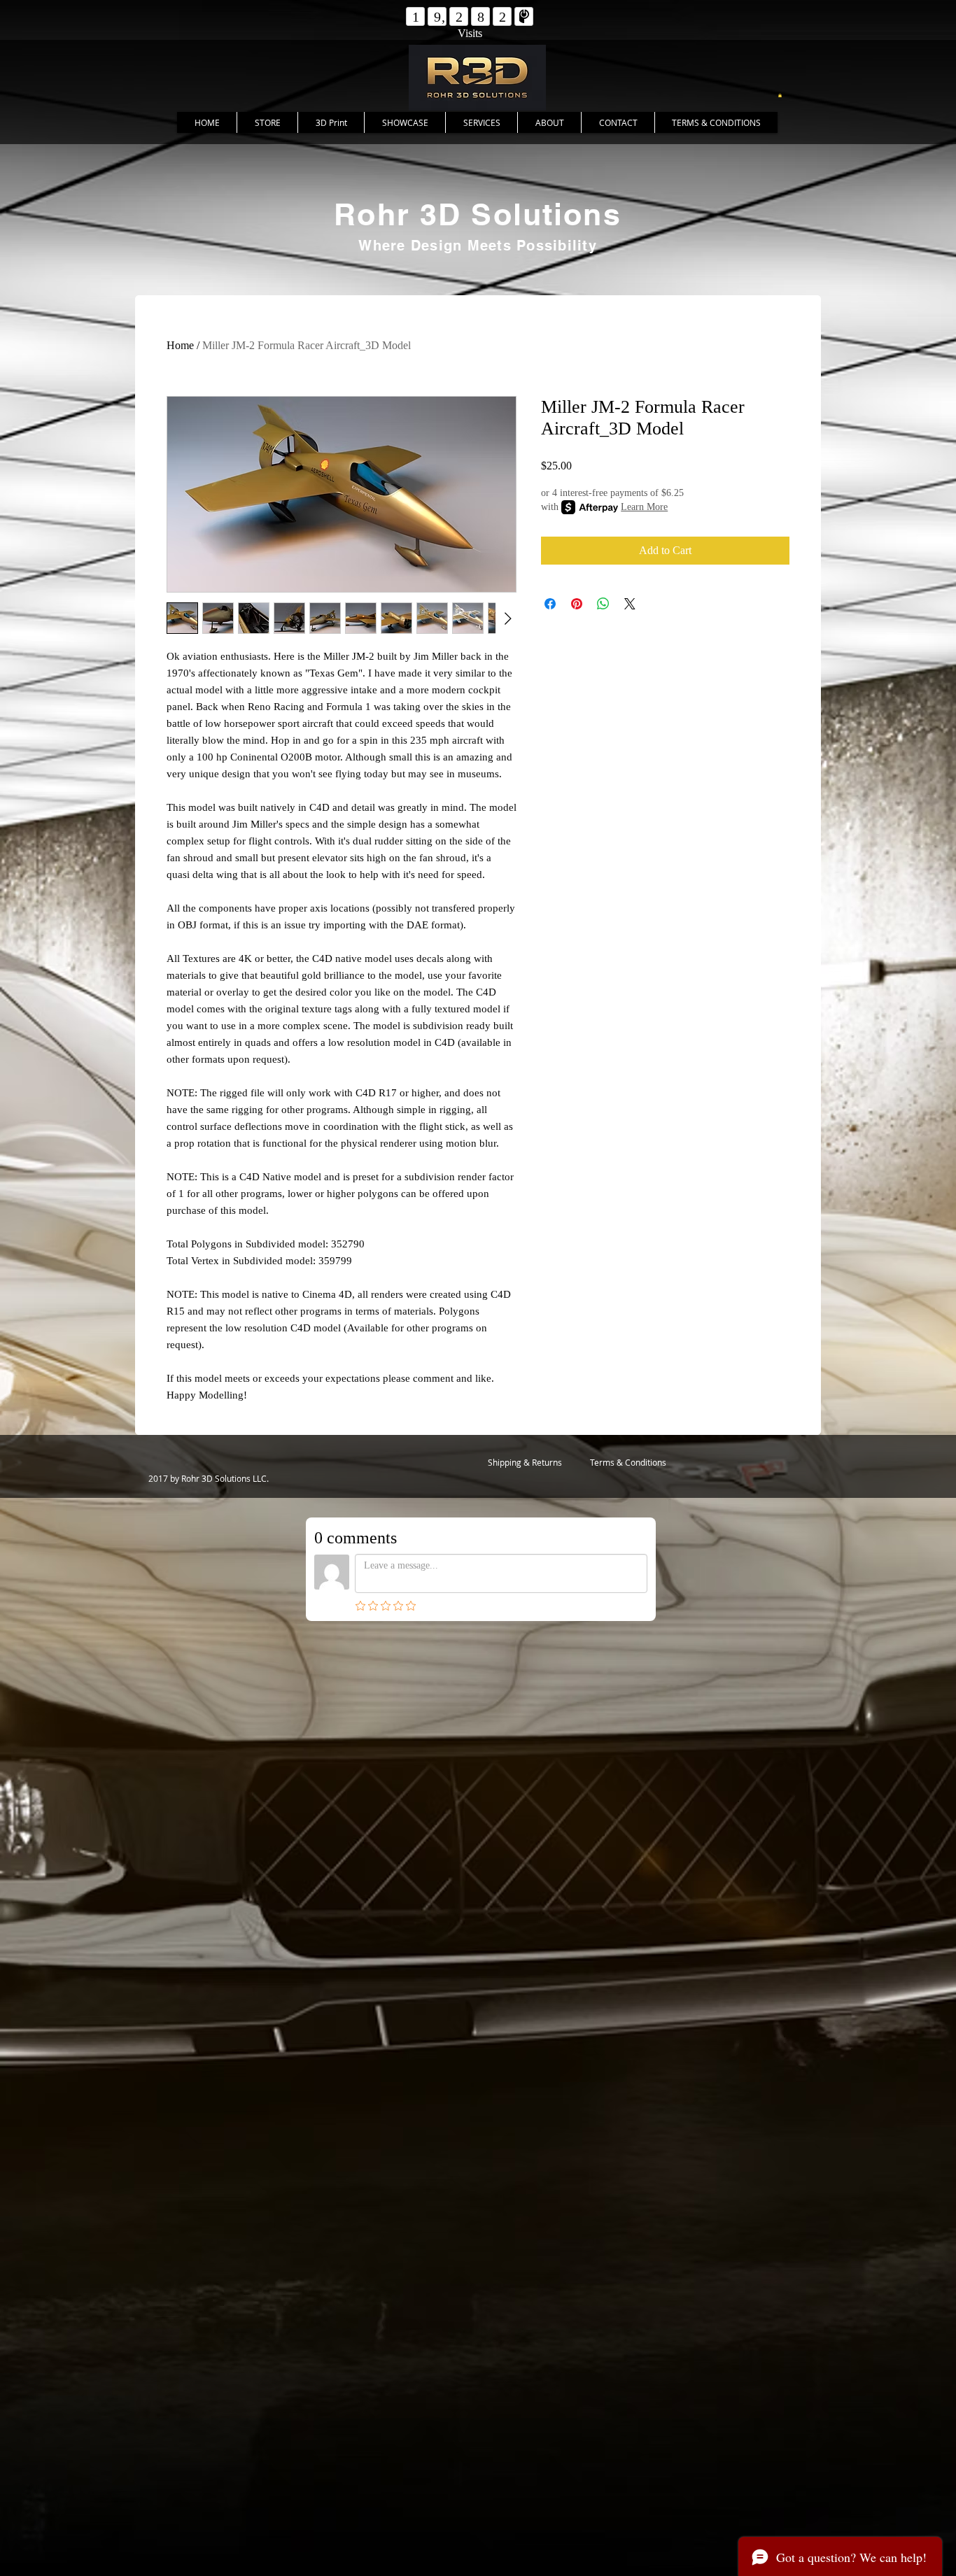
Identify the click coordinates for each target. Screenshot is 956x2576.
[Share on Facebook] (550, 604)
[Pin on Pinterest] (577, 604)
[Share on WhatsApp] (603, 604)
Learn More (644, 507)
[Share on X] (630, 604)
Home (180, 345)
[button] (780, 95)
